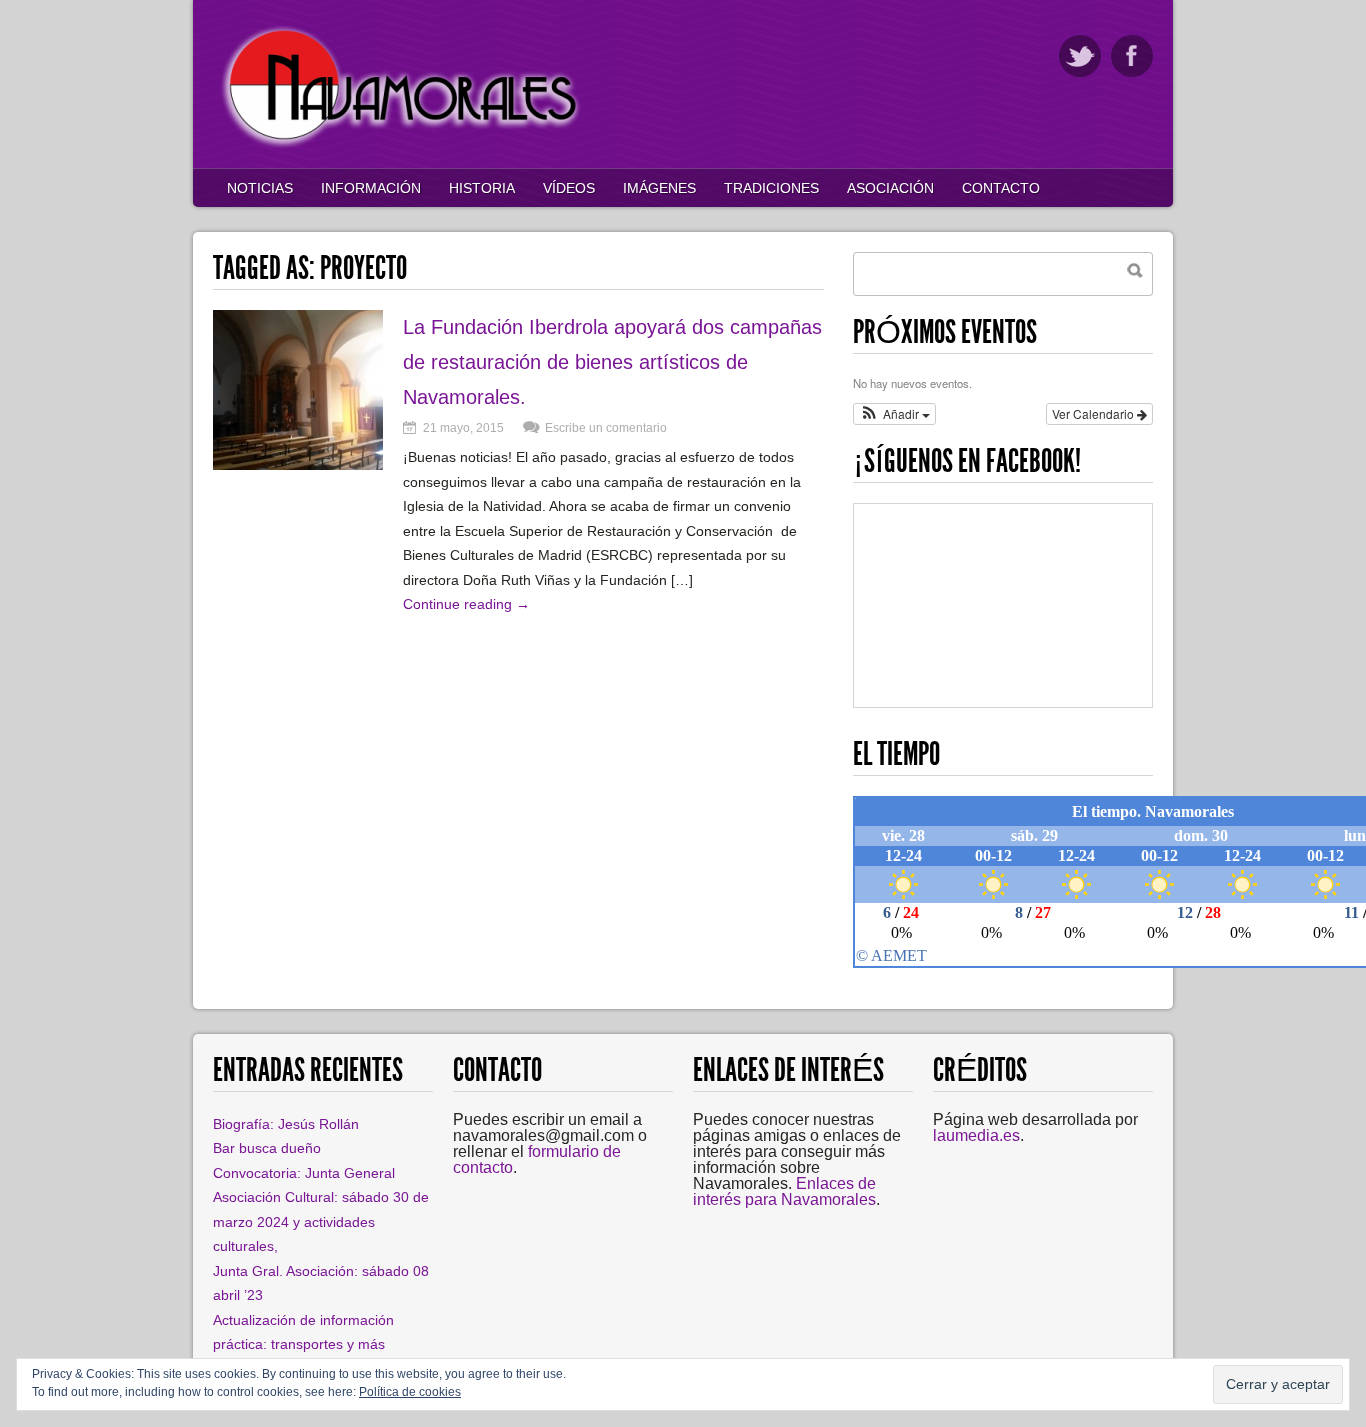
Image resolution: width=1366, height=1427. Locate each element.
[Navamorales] (403, 144)
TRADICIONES (771, 188)
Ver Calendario (1094, 413)
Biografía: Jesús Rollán (286, 1124)
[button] (894, 414)
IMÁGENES (659, 188)
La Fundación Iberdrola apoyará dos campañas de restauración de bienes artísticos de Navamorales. (612, 362)
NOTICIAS (260, 188)
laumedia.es (976, 1135)
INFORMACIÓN (371, 188)
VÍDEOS (569, 188)
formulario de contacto (537, 1159)
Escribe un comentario (606, 428)
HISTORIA (482, 188)
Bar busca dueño (267, 1148)
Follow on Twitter (1080, 56)
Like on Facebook (1132, 56)
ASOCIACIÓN (890, 188)
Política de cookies (410, 1392)
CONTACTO (1001, 188)
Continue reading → (466, 604)
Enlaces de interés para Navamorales (784, 1191)
